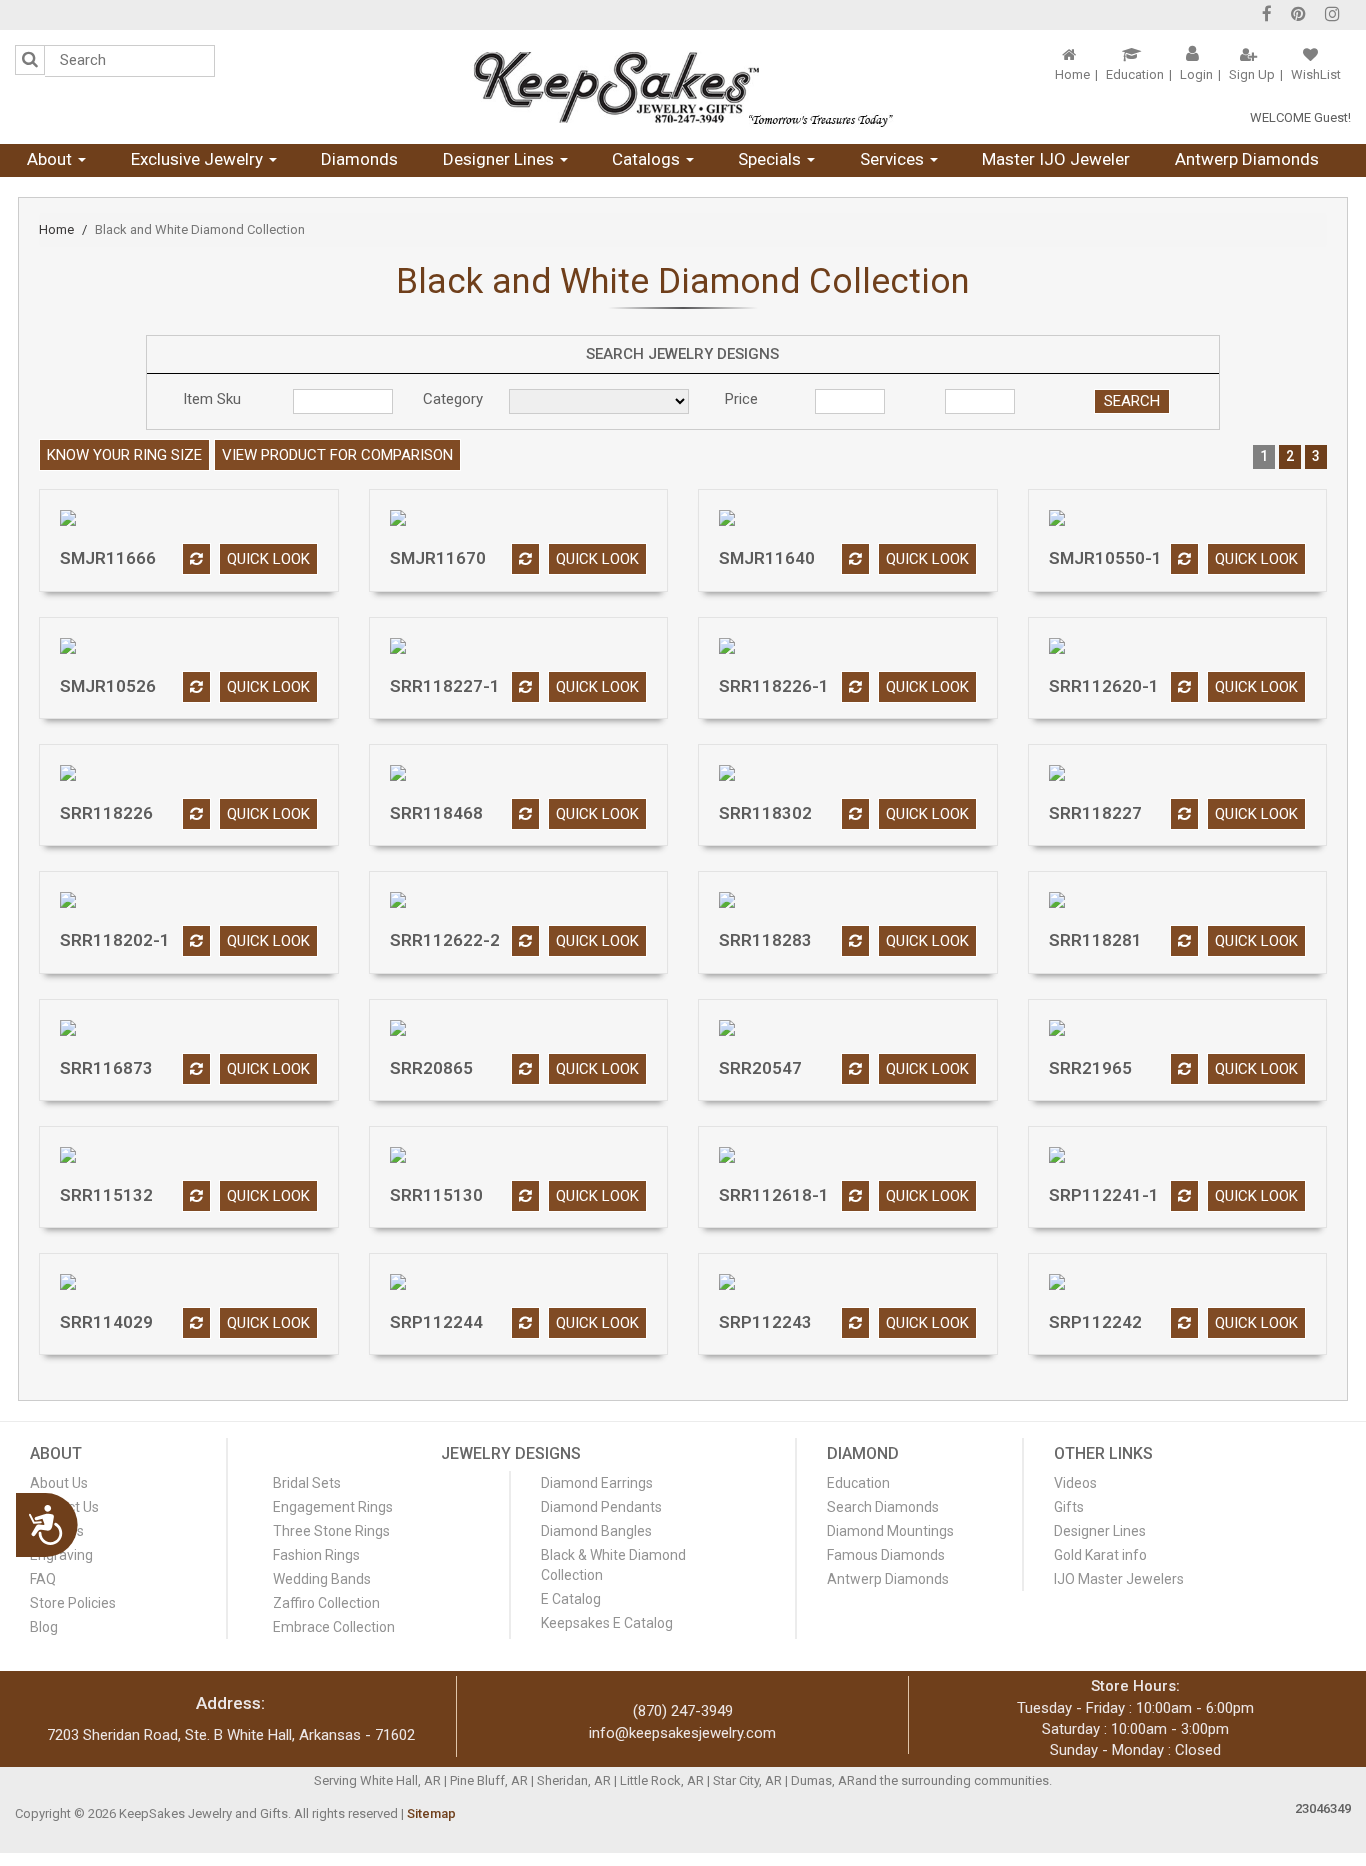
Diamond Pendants (601, 1507)
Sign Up (1252, 74)
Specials (771, 159)
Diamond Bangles (596, 1531)
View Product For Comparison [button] (337, 455)
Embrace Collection (334, 1627)
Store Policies (73, 1603)
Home (1072, 74)
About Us (59, 1483)
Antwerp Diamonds (1247, 159)
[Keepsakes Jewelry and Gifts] (682, 87)
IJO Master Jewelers (1119, 1579)
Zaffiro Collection (326, 1603)
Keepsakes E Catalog (607, 1623)
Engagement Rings (333, 1507)
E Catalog (571, 1599)
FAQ (43, 1579)
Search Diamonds (883, 1507)
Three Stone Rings (331, 1531)
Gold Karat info (1100, 1555)
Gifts (1069, 1507)
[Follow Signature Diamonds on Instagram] (1332, 16)
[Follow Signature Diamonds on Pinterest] (1298, 16)
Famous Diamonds (886, 1555)
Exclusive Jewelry (199, 159)
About (51, 159)
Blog (44, 1627)
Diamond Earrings (597, 1483)
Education (1135, 74)
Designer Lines (500, 159)
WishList (1316, 74)
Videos (1075, 1483)
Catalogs (648, 159)
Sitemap (431, 1813)
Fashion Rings (316, 1555)
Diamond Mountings (890, 1531)
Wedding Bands (322, 1579)
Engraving (61, 1555)
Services (894, 159)
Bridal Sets (307, 1483)
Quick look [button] (268, 559)
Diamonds (359, 159)
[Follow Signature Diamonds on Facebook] (1267, 16)
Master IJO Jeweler (1056, 159)
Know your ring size (124, 455)
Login (1196, 74)
